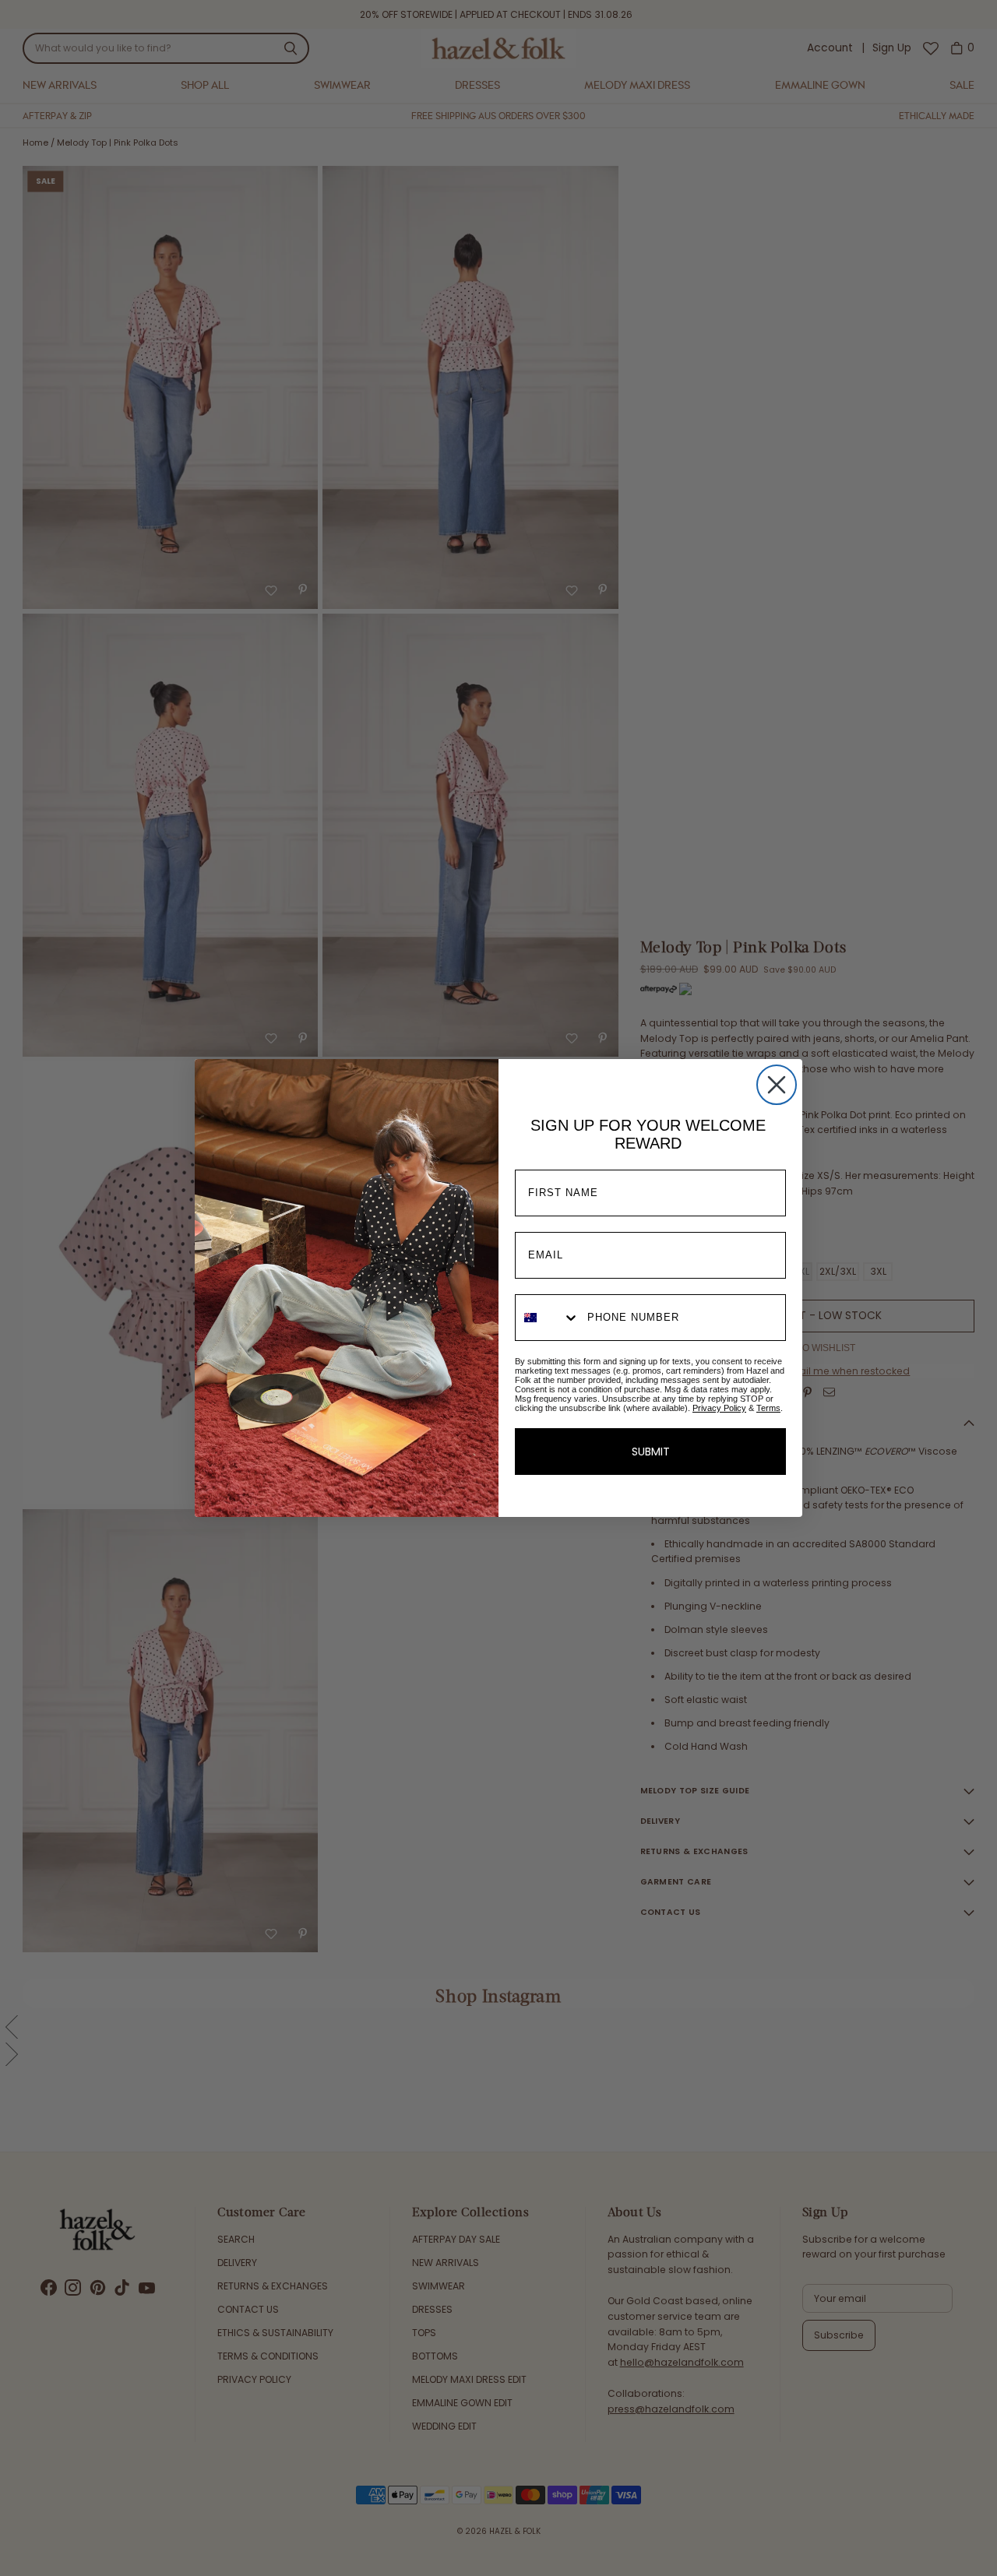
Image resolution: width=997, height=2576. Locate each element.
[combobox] (548, 1318)
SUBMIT (651, 1452)
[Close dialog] (777, 1085)
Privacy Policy (719, 1408)
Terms (768, 1408)
